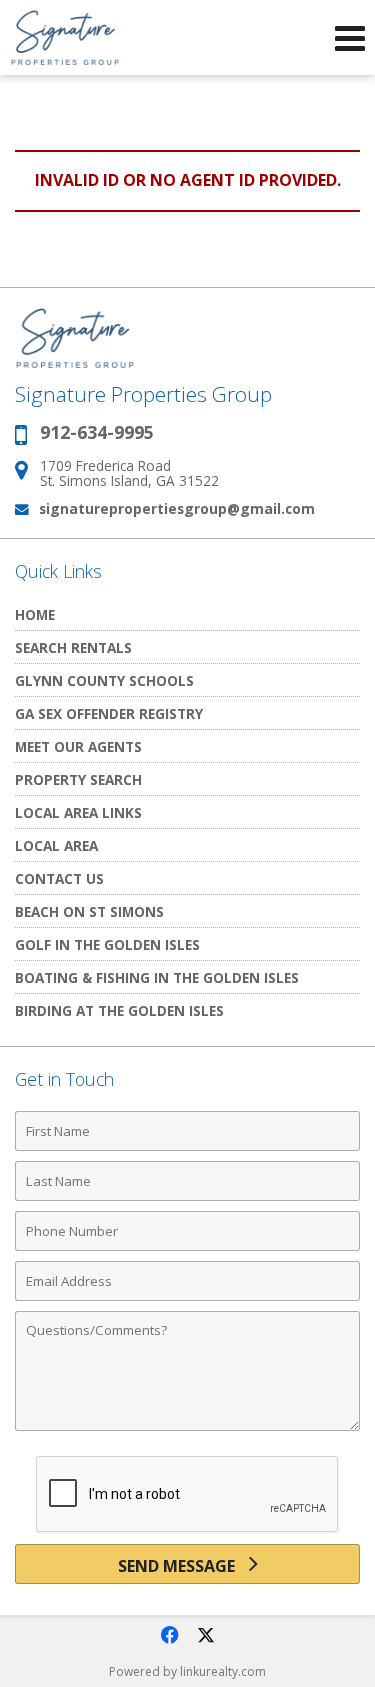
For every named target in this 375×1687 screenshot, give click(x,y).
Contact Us (59, 878)
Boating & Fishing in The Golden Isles (157, 977)
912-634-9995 (97, 432)
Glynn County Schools (104, 680)
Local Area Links (78, 812)
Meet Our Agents (78, 746)
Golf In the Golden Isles (107, 944)
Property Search (78, 779)
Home (35, 614)
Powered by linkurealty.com (187, 1671)
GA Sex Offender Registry (109, 713)
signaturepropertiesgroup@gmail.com (177, 508)
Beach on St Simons (89, 911)
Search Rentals (73, 647)
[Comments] (187, 1430)
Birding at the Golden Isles (119, 1010)
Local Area (56, 845)
